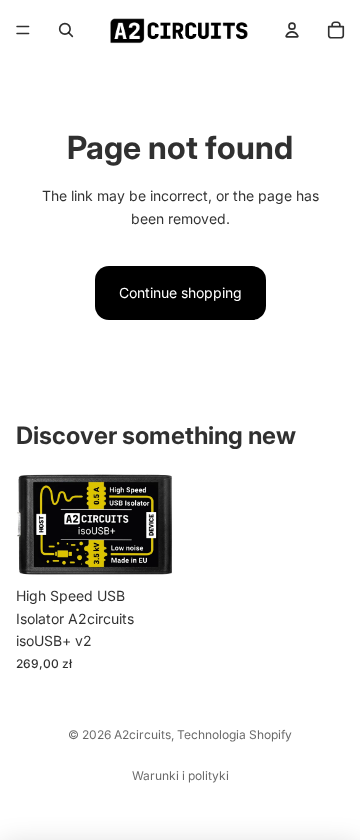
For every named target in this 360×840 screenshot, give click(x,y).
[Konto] (292, 30)
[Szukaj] (66, 30)
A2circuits (142, 734)
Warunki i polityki (180, 775)
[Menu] (23, 30)
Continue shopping (180, 292)
